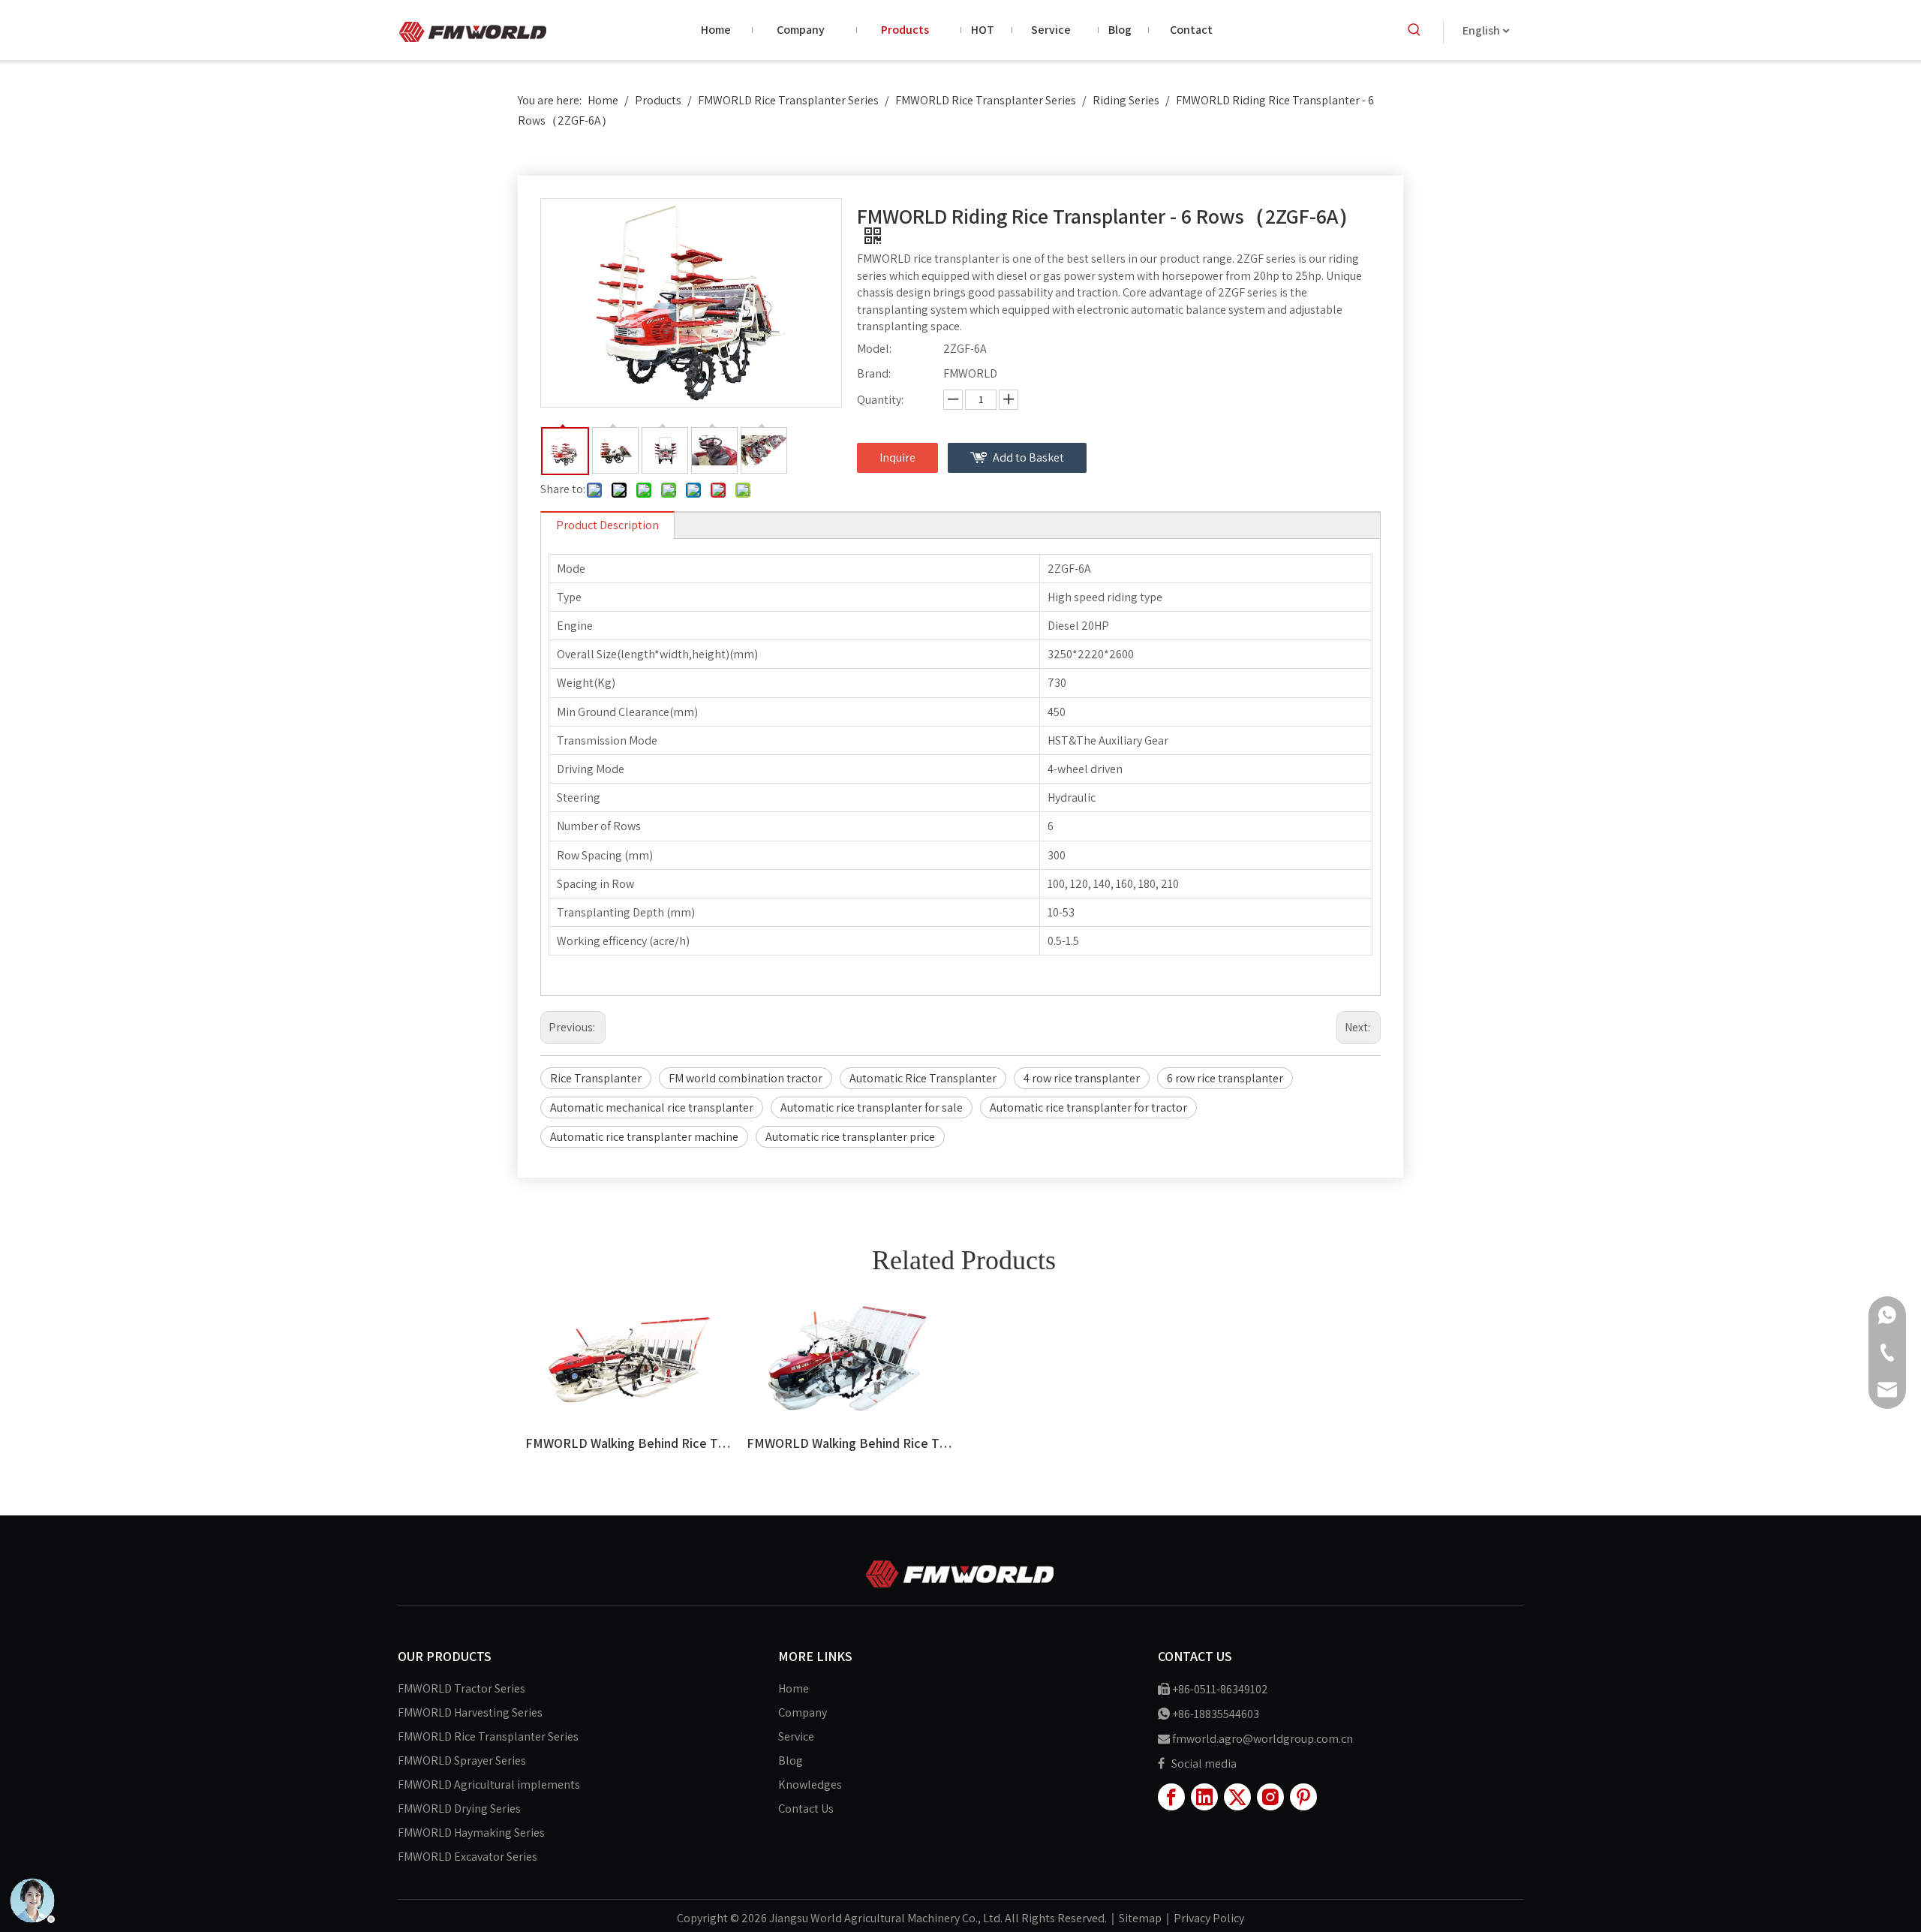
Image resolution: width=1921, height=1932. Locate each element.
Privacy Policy (1209, 1918)
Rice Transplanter (596, 1078)
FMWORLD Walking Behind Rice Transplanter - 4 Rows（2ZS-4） (850, 1443)
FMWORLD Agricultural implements (489, 1785)
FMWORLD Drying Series (459, 1809)
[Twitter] (1237, 1797)
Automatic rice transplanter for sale (872, 1107)
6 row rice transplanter (1225, 1078)
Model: (874, 349)
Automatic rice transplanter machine (644, 1137)
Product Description (607, 525)
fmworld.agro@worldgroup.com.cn (1263, 1739)
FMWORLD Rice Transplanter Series (488, 1736)
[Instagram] (1270, 1797)
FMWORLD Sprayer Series (462, 1760)
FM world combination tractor (746, 1078)
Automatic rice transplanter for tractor (1088, 1107)
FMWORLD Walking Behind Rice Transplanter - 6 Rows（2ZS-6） (628, 1443)
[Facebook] (1171, 1797)
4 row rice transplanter (1082, 1078)
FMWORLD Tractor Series (461, 1688)
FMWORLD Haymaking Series (471, 1833)
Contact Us (806, 1809)
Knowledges (810, 1785)
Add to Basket (1028, 457)
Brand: (874, 373)
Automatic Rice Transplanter (923, 1078)
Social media (1204, 1763)
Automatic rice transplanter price (850, 1137)
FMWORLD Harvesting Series (470, 1712)
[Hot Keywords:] (1414, 30)
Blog (791, 1760)
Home (794, 1688)
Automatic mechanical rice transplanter (652, 1107)
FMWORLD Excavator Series (467, 1857)
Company (803, 1712)
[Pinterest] (1303, 1797)
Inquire (897, 457)
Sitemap (1140, 1918)
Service (796, 1736)
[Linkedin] (1204, 1797)
